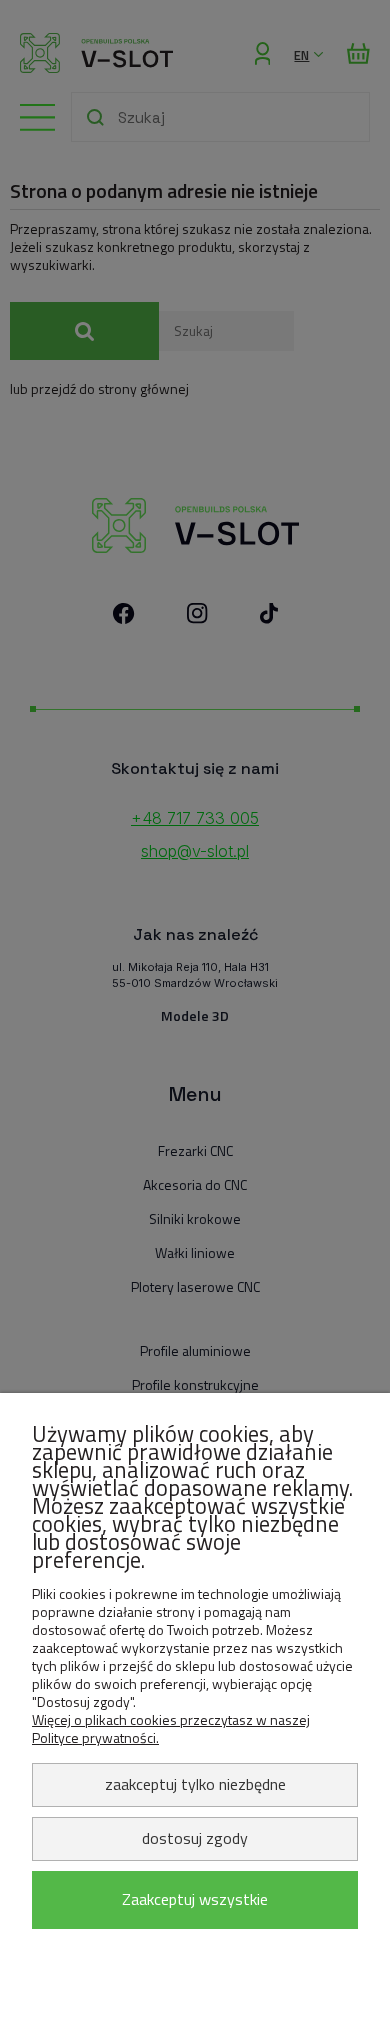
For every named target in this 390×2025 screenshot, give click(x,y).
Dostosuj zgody (195, 1838)
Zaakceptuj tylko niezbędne (195, 1784)
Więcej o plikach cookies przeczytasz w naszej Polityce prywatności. (171, 1728)
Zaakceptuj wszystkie (195, 1899)
